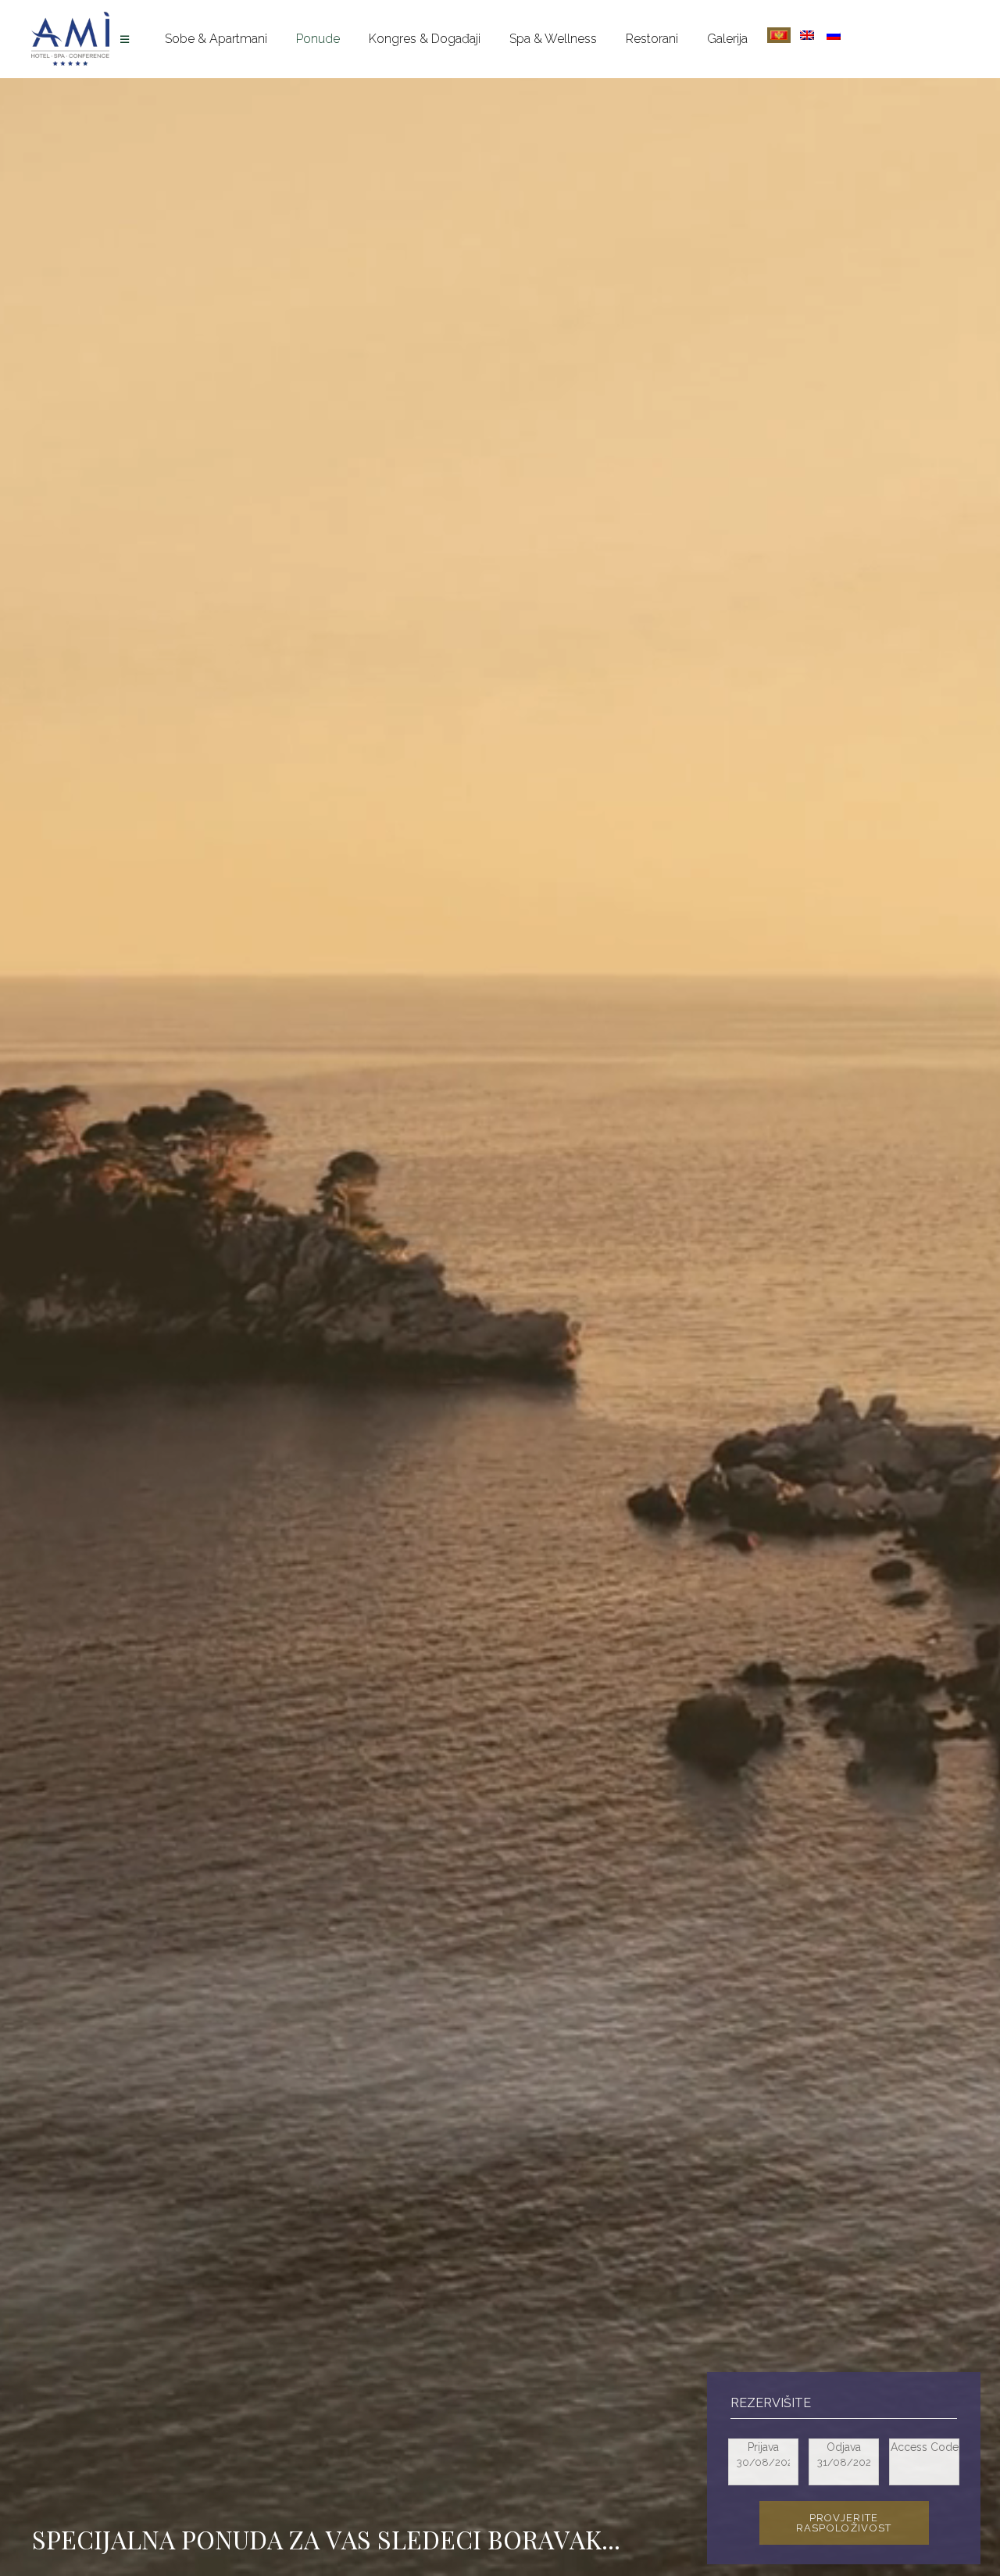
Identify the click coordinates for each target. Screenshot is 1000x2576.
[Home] (127, 39)
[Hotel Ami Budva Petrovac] (70, 39)
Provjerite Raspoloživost (844, 2523)
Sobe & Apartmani (216, 39)
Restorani (652, 39)
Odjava (844, 2447)
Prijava (763, 2447)
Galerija (727, 39)
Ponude (318, 39)
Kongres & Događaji (425, 39)
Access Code (925, 2447)
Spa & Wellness (553, 39)
